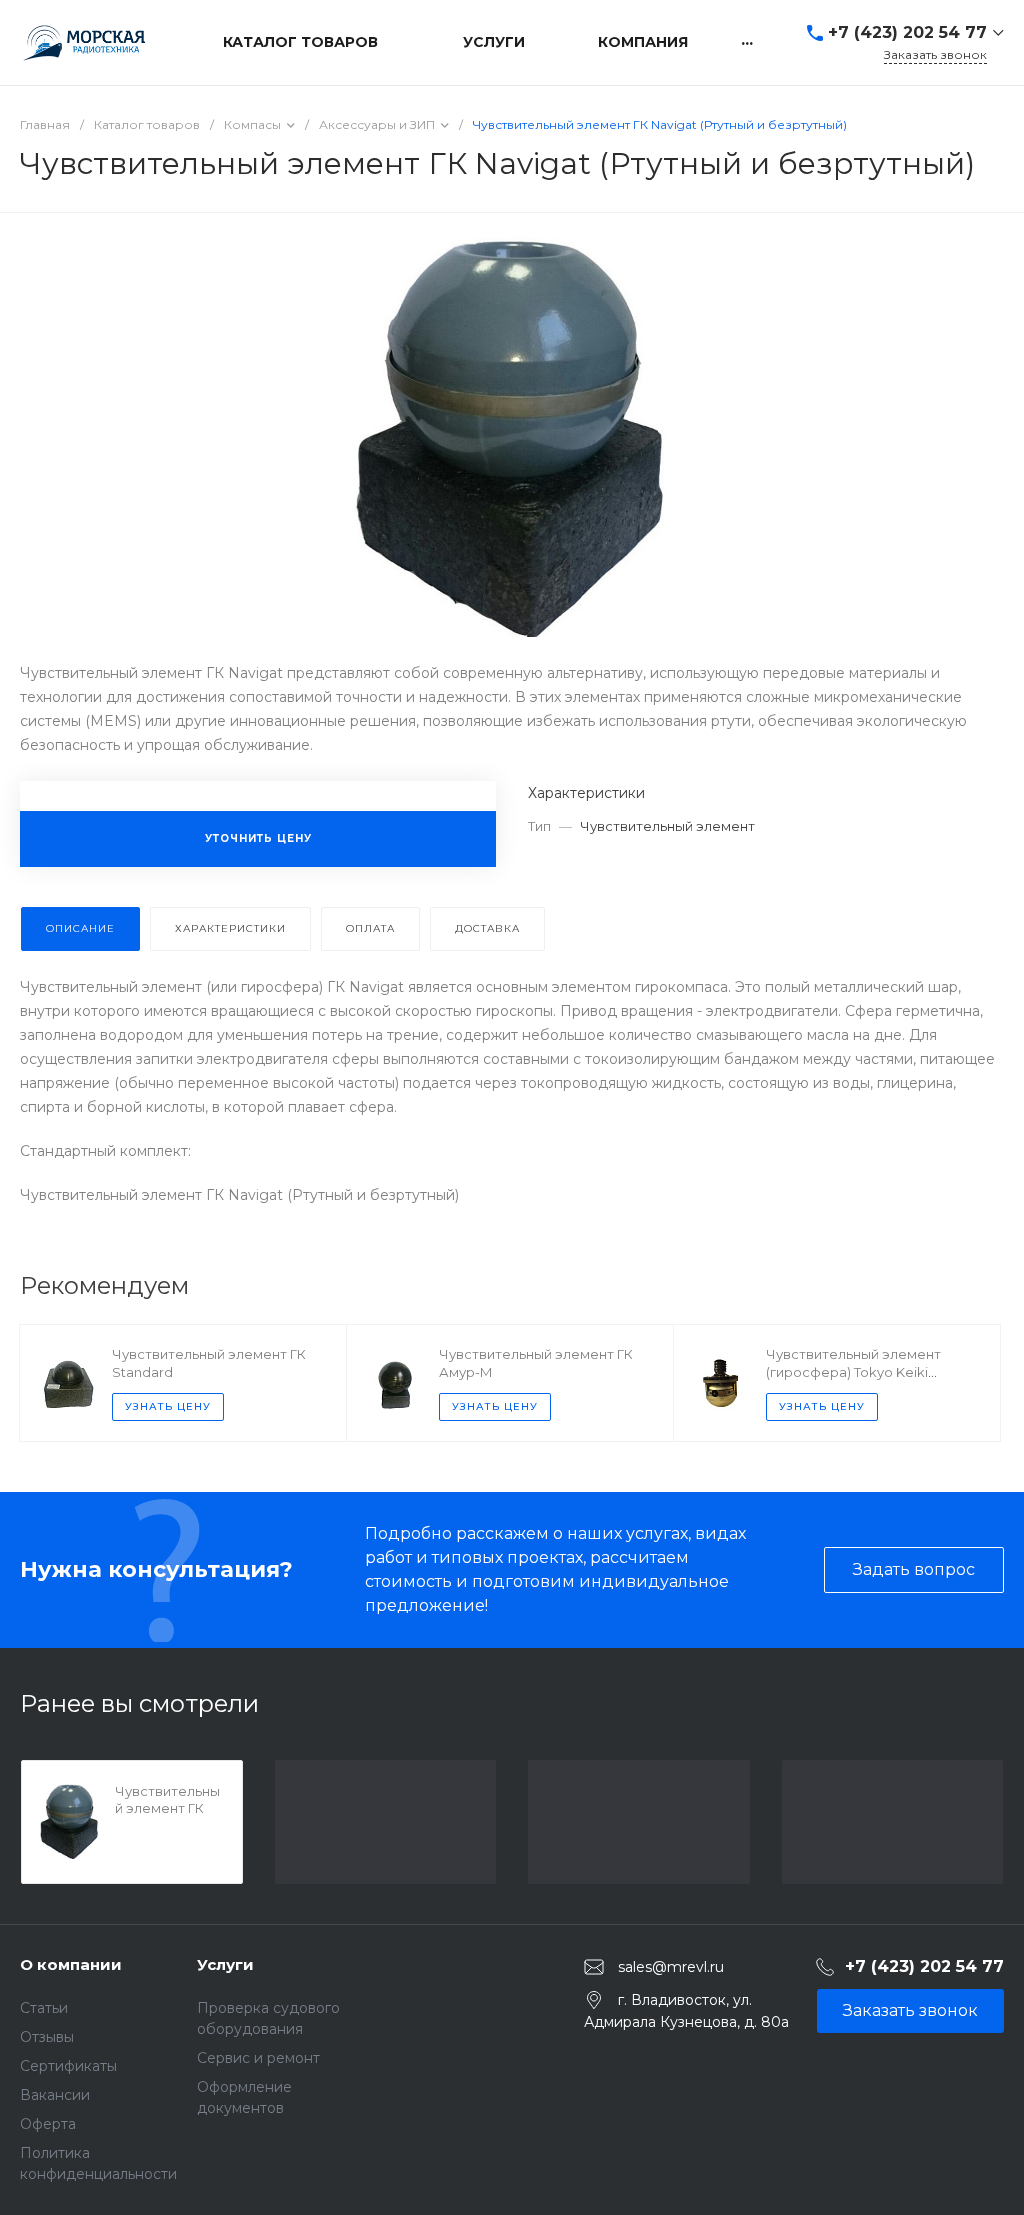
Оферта (48, 2124)
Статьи (44, 2008)
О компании (71, 1964)
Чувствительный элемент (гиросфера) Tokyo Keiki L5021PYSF (853, 1372)
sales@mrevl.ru (671, 1966)
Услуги (225, 1964)
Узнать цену (168, 1406)
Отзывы (47, 2037)
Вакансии (55, 2095)
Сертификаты (68, 2066)
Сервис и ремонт (258, 2058)
